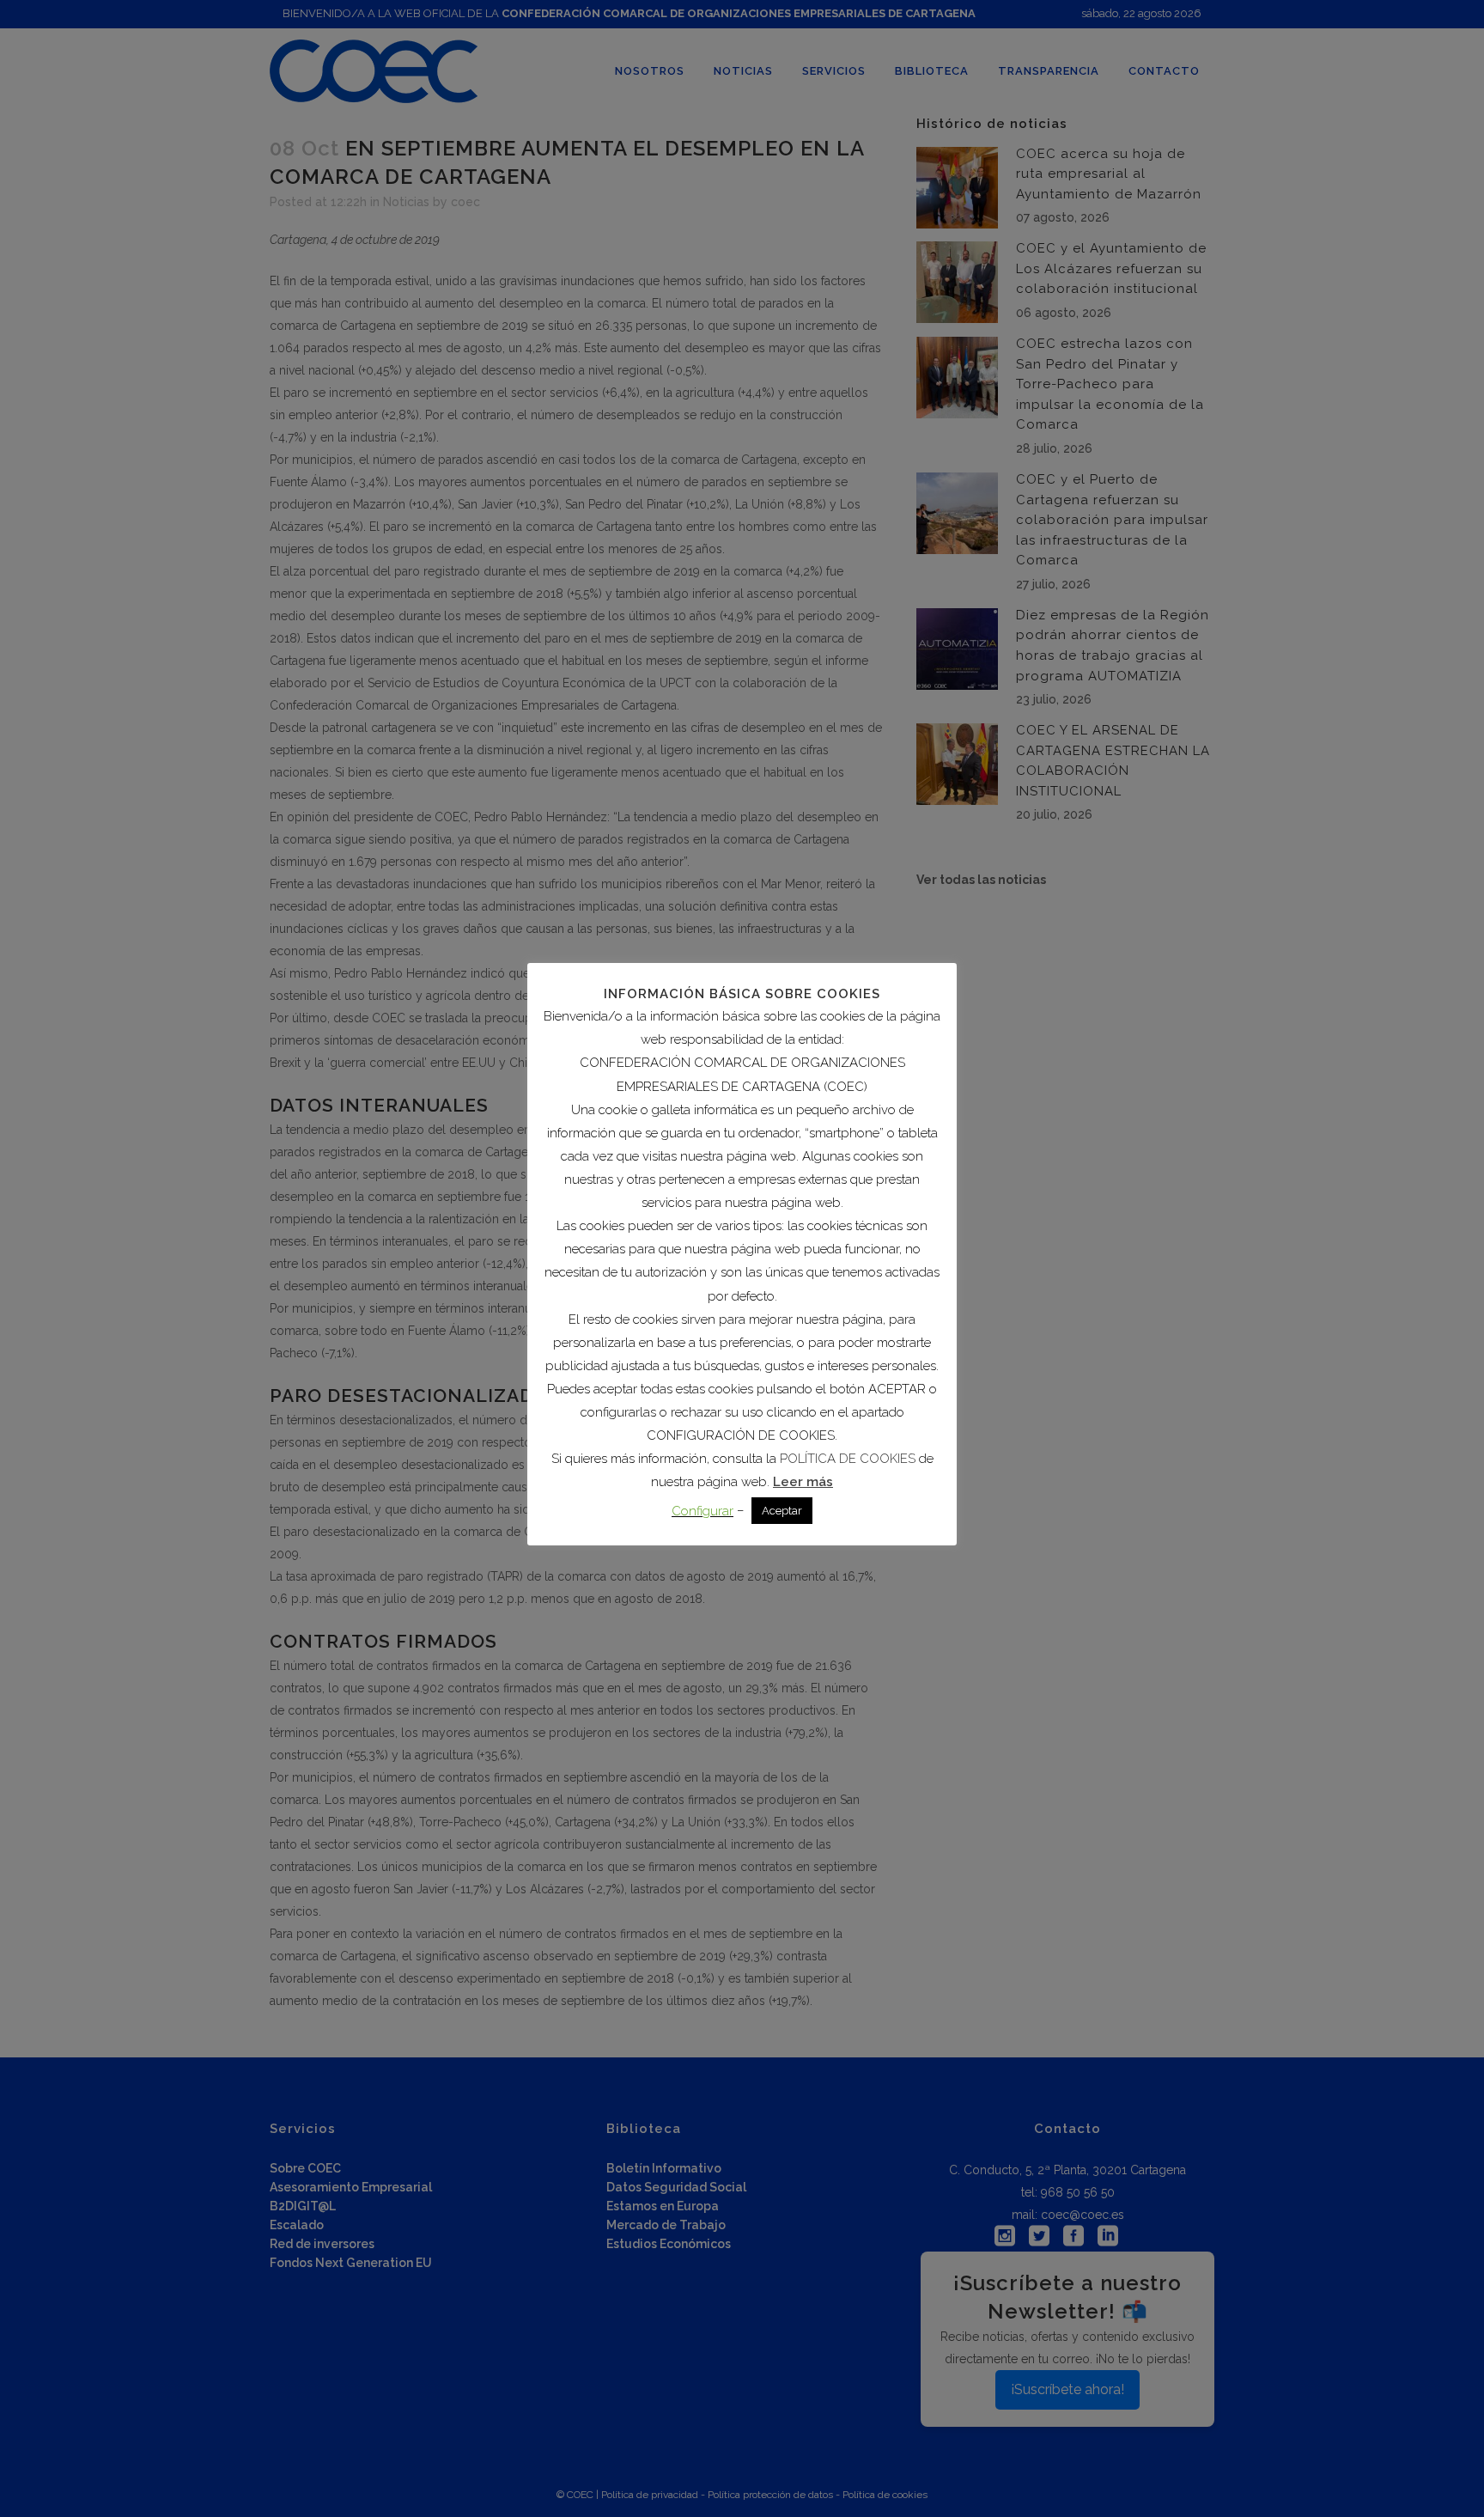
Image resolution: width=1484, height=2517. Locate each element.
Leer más (803, 1482)
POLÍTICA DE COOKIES (848, 1459)
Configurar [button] (702, 1511)
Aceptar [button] (782, 1511)
